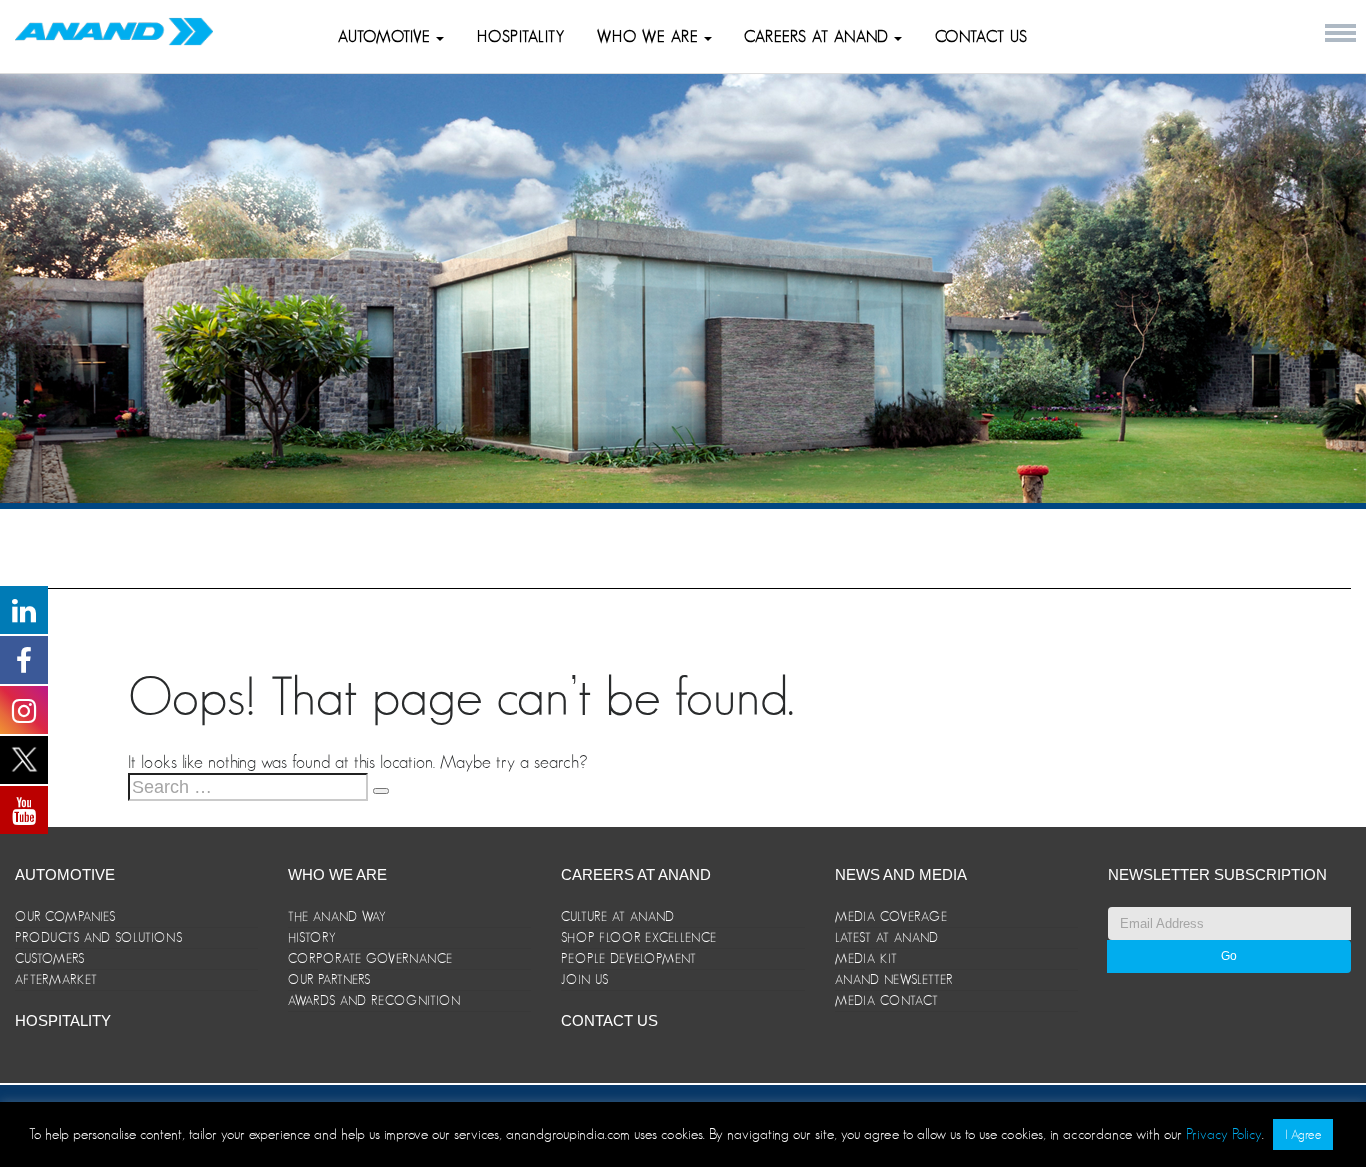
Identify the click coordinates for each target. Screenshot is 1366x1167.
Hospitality (521, 37)
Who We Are (337, 874)
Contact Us (981, 37)
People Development (629, 958)
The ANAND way (337, 916)
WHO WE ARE (650, 37)
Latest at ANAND (887, 937)
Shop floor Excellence (639, 937)
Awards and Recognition (374, 1000)
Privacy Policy (1224, 1133)
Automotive (387, 37)
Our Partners (329, 979)
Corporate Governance (370, 958)
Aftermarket (56, 979)
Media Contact (887, 1000)
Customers (50, 958)
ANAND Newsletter (894, 979)
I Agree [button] (1303, 1134)
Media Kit (866, 958)
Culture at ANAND (618, 916)
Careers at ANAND (819, 37)
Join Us (585, 979)
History (312, 937)
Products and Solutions (99, 937)
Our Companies (65, 916)
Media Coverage (891, 916)
